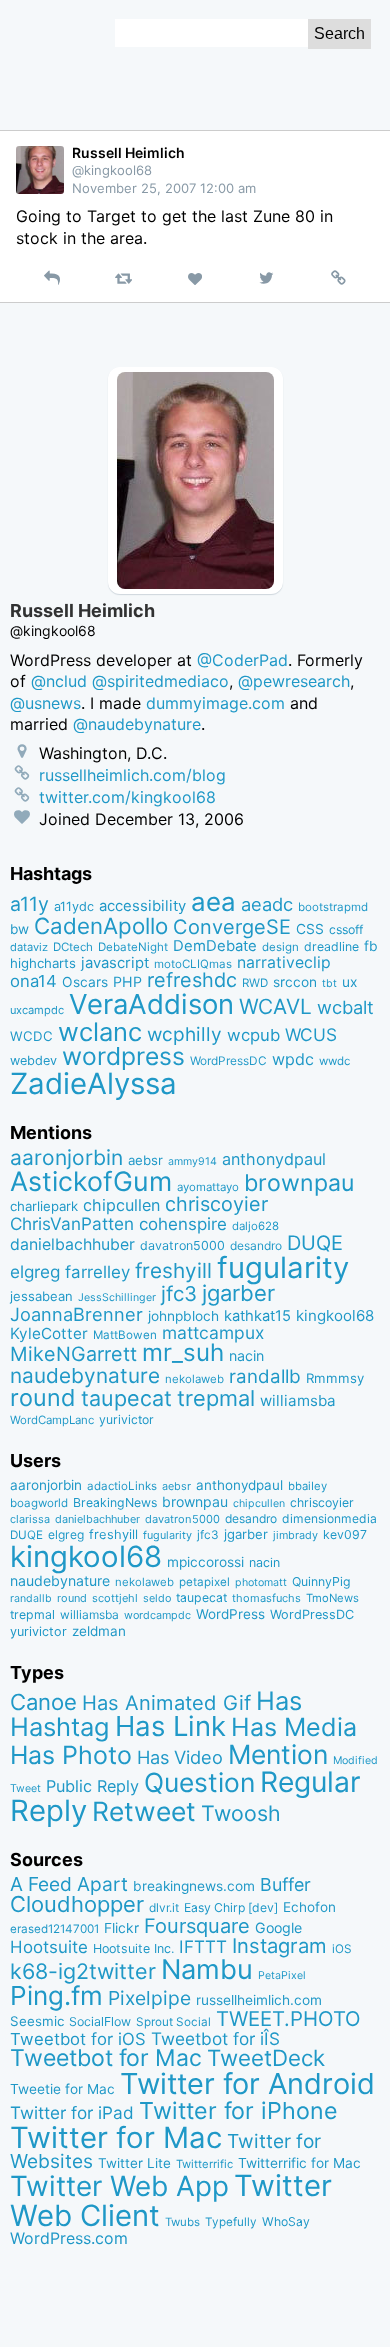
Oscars (85, 982)
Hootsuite (49, 1947)
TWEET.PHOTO (288, 2018)
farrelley (97, 1272)
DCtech (73, 947)
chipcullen (121, 1205)
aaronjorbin (66, 1157)
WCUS (311, 1034)
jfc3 (179, 1293)
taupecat (126, 1398)
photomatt (261, 1582)
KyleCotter (49, 1333)
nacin (246, 1355)
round (43, 1397)
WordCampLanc (52, 1420)
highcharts (43, 963)
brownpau (299, 1183)
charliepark (44, 1206)
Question (199, 1782)
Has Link (170, 1726)
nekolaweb (194, 1379)
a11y (29, 904)
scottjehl (115, 1598)
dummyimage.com (215, 703)
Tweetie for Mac (62, 2089)
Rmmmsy (335, 1378)
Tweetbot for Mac (106, 2058)
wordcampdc (157, 1615)
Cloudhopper (77, 1904)
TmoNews (332, 1598)
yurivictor (126, 1419)
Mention (278, 1754)
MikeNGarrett (73, 1354)
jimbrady (295, 1535)
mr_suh (183, 1352)
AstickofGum (91, 1181)
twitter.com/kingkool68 (127, 797)
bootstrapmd (333, 907)
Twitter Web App (119, 2186)
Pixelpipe (149, 1998)
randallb (265, 1376)
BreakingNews (115, 1502)
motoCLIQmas (193, 964)
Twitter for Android (247, 2083)
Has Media (294, 1727)
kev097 (345, 1534)
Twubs (182, 2222)
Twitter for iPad (72, 2112)
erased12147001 (54, 1929)
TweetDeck (266, 2057)
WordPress (230, 1614)
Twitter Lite (134, 2163)
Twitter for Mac (116, 2137)
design (280, 947)
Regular (310, 1782)
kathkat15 (257, 1316)
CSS (310, 929)
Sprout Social (173, 2022)
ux (349, 982)
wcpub (253, 1035)
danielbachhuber (72, 1244)
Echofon (309, 1907)
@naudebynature (137, 724)
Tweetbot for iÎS (215, 2038)
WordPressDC (228, 1060)
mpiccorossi (205, 1562)
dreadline (331, 946)
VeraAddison (151, 1004)
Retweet (144, 1811)
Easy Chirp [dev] (231, 1907)
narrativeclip (284, 962)
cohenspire (183, 1224)
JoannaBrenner (76, 1314)
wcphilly (184, 1034)
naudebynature (85, 1375)
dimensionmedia (329, 1518)
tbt (329, 983)
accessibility (142, 906)
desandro (256, 1245)
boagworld (39, 1503)
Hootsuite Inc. (133, 1948)
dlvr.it (164, 1907)
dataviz (29, 947)
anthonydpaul (274, 1159)
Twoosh (241, 1813)
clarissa (30, 1519)
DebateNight (133, 947)
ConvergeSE (232, 927)
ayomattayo (208, 1187)
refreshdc (192, 980)
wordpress (123, 1056)
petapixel (204, 1582)
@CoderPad (242, 660)
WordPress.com (69, 2238)
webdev (33, 1060)
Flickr (121, 1928)
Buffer (285, 1884)
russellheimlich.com (259, 2000)
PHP (127, 981)
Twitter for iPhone (238, 2110)
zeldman (99, 1631)
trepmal (216, 1398)
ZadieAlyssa (93, 1083)
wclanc (100, 1031)
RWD (255, 983)
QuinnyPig (321, 1581)
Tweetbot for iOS (78, 2039)
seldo (157, 1598)
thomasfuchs (266, 1598)
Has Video (180, 1757)
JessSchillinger (117, 1297)
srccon (295, 982)
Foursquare (197, 1926)
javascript (115, 963)
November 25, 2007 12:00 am (164, 188)
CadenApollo (101, 925)
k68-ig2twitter (83, 1971)
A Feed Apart (69, 1884)
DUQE (315, 1243)
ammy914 (192, 1161)
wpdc (293, 1059)
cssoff (346, 929)
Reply (48, 1810)
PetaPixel (282, 1975)
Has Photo (71, 1755)
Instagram (279, 1945)
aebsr (145, 1160)
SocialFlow (100, 2021)
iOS (342, 1949)
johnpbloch (183, 1316)
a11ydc (74, 906)
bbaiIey (307, 1486)
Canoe (43, 1702)
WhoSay (286, 2221)
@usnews (45, 703)
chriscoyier (216, 1204)
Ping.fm (56, 1995)
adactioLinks (122, 1486)
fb (371, 946)
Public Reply (92, 1786)
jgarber (238, 1293)
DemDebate (215, 946)
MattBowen (125, 1335)
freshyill (173, 1270)
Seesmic (37, 2021)
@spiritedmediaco (160, 681)
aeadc (267, 904)
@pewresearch (294, 681)
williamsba (298, 1400)
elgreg (35, 1271)
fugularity (283, 1267)
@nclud (59, 681)
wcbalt (345, 1007)
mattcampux (213, 1332)
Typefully (231, 2222)
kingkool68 (335, 1315)
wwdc (334, 1061)
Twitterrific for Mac (299, 2163)
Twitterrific (204, 2164)
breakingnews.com (194, 1886)
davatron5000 (182, 1245)
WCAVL (275, 1006)
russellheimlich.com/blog (132, 775)
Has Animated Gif (166, 1702)
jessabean (41, 1296)
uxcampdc (37, 1010)
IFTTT (203, 1946)
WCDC (31, 1036)
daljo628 (255, 1226)
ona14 (33, 981)
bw (19, 929)
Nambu (207, 1969)
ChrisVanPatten (72, 1223)
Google (278, 1927)
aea (213, 901)
